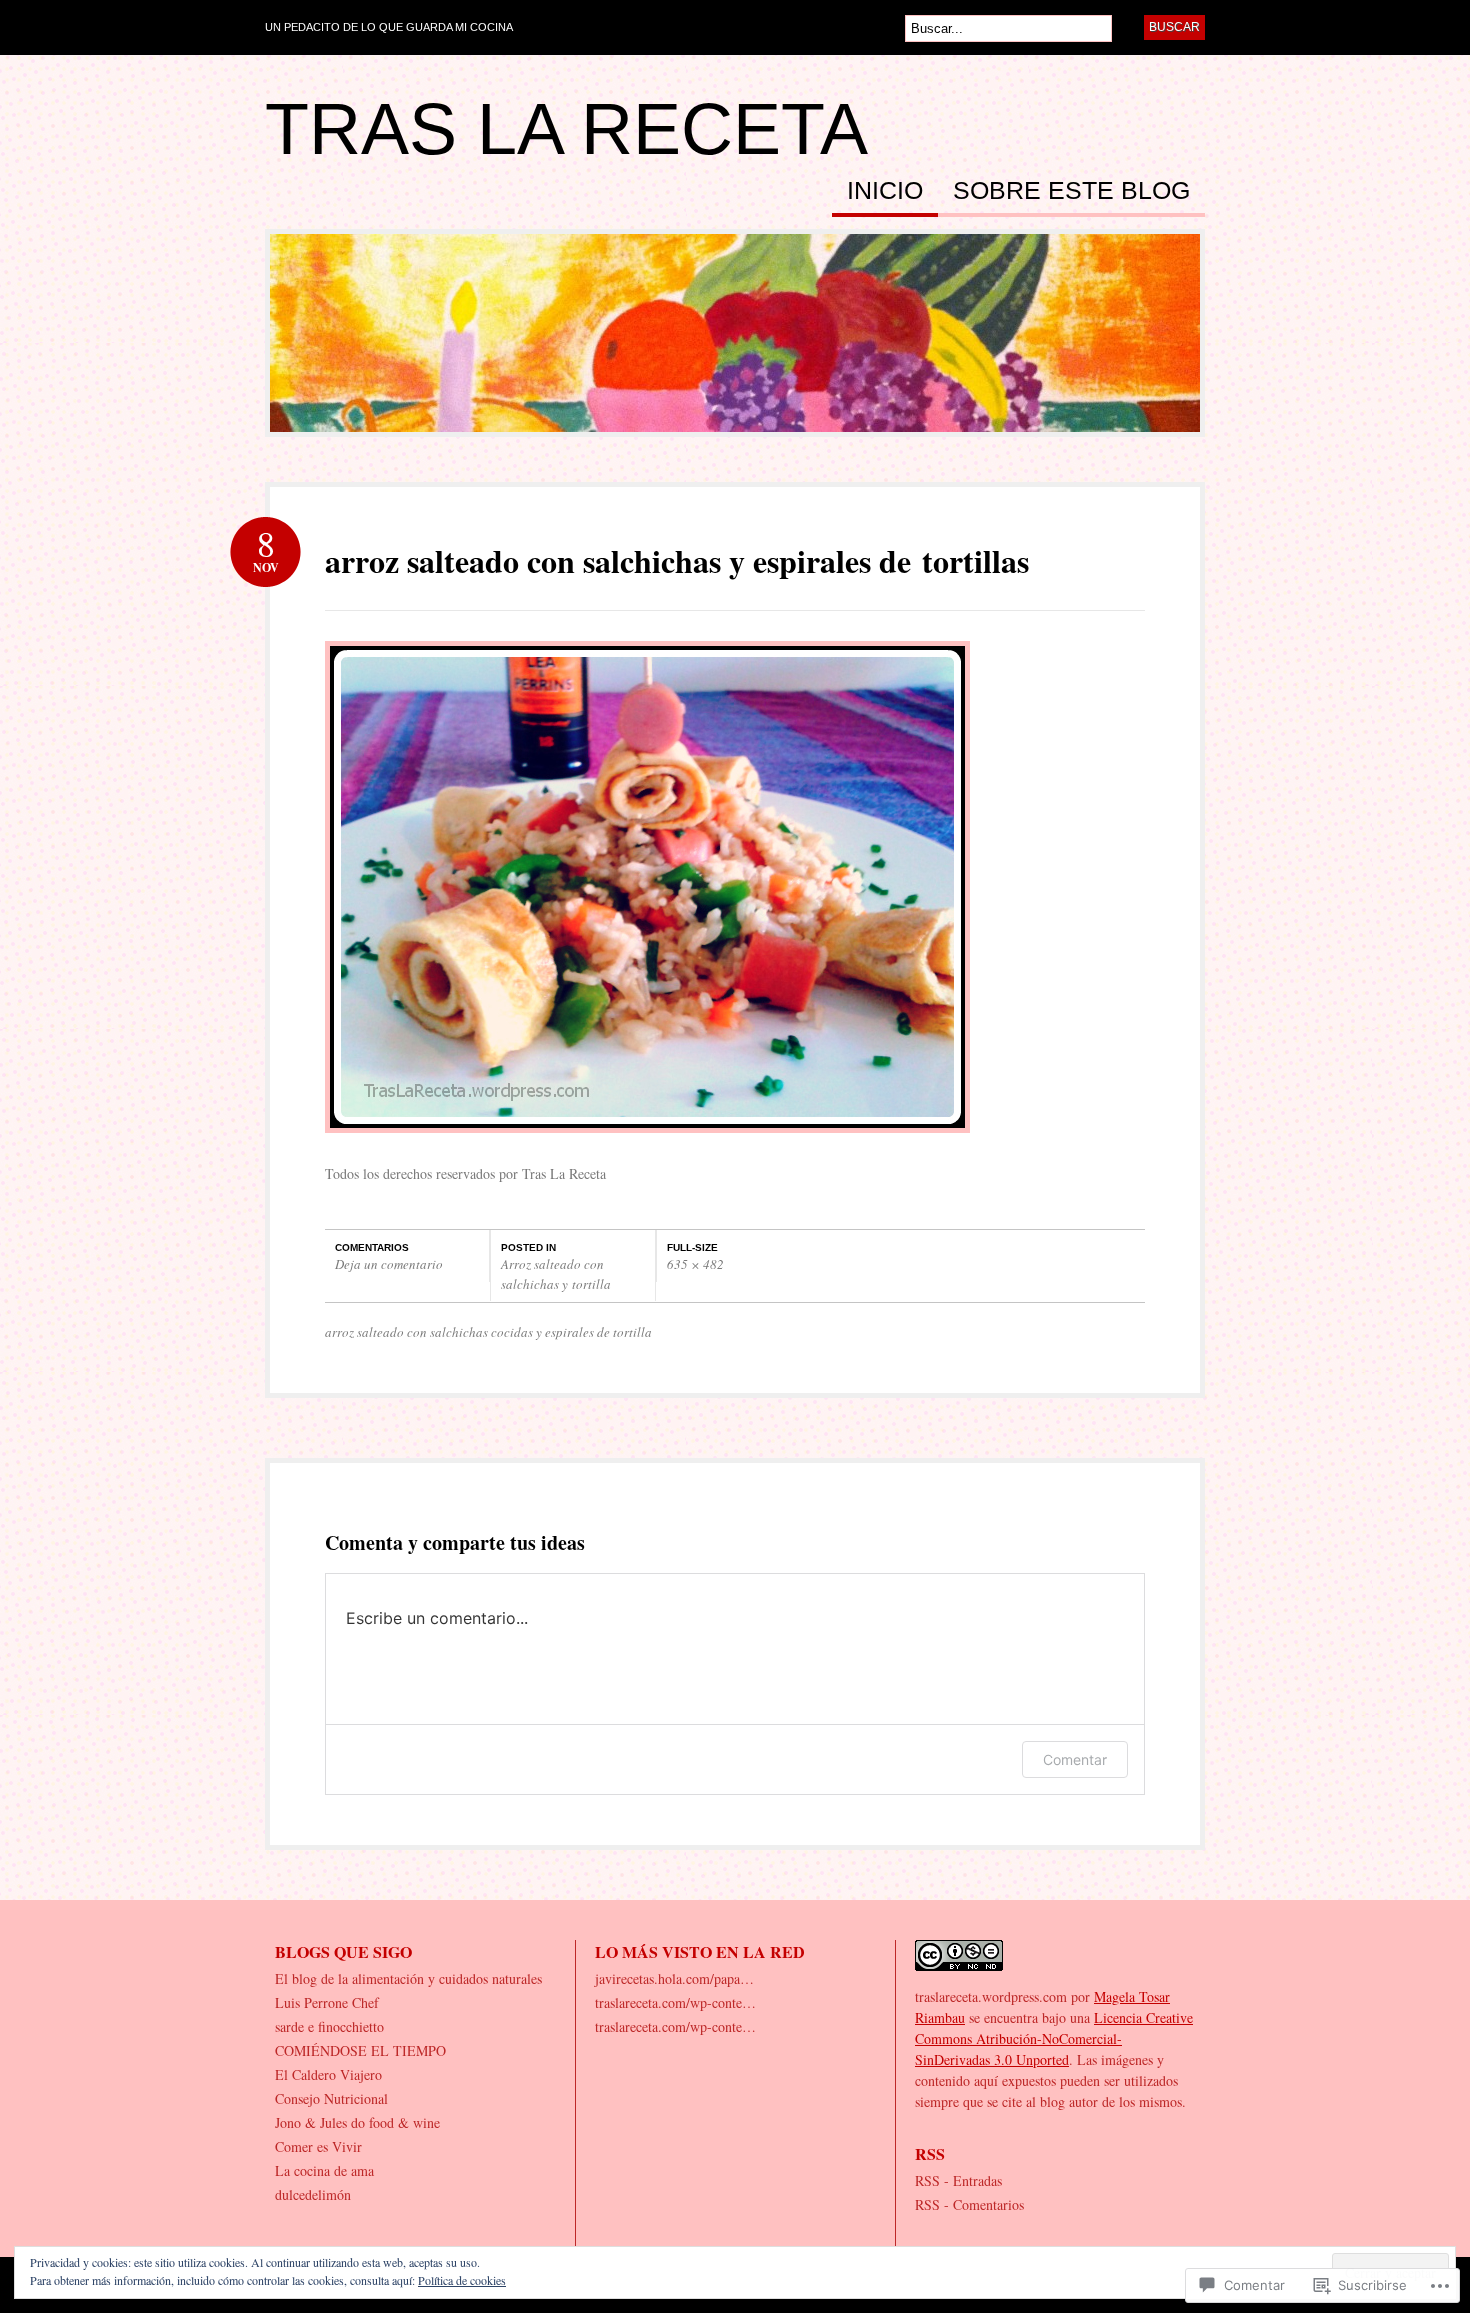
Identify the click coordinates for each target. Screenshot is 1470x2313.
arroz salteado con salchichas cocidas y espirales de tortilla (488, 1332)
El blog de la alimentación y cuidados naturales (408, 1978)
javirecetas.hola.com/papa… (674, 1978)
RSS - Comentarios (969, 2204)
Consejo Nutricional (331, 2098)
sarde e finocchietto (329, 2026)
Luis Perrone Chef (327, 2002)
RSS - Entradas (958, 2180)
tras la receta (566, 129)
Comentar (1075, 1759)
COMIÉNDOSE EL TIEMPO (360, 2050)
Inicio (885, 191)
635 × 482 (695, 1264)
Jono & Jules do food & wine (357, 2122)
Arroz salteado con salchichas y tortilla (556, 1274)
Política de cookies (462, 2280)
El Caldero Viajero (328, 2074)
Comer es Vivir (318, 2146)
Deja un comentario (389, 1264)
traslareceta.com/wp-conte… (675, 2002)
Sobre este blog (1071, 191)
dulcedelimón (313, 2194)
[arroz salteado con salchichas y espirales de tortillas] (647, 1142)
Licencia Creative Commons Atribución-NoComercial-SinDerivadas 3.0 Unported (1054, 2038)
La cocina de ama (324, 2170)
